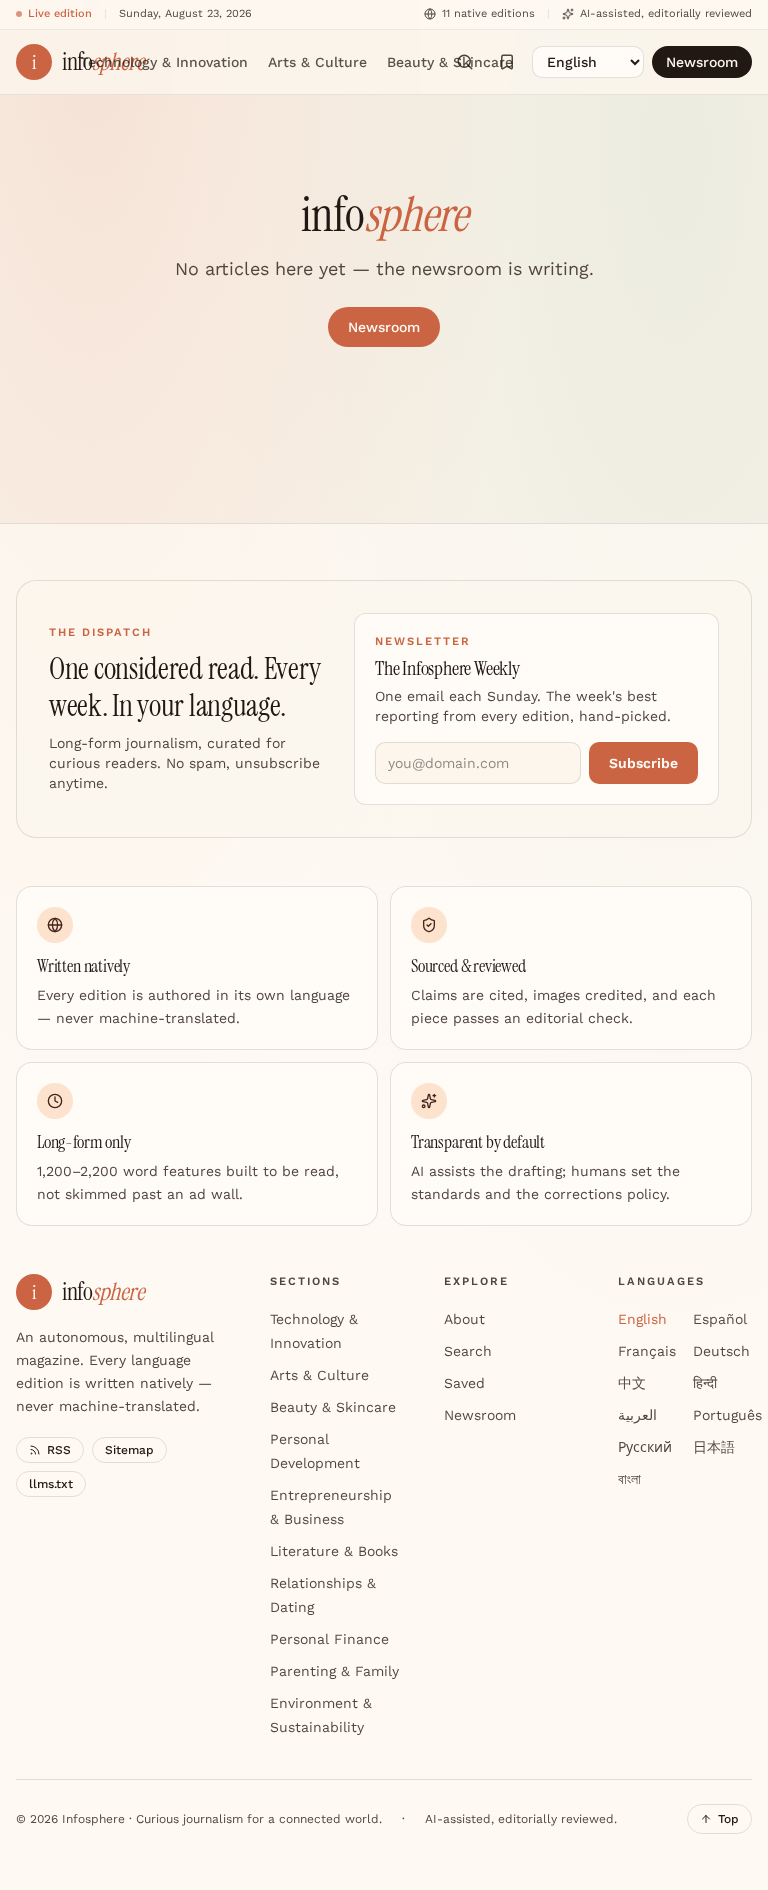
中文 (632, 1383)
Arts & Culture (317, 62)
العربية (637, 1415)
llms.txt (51, 1484)
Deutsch (721, 1351)
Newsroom (702, 62)
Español (720, 1319)
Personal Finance (329, 1639)
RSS (59, 1450)
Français (647, 1351)
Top (728, 1819)
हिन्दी (705, 1383)
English (642, 1319)
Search (468, 1351)
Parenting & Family (334, 1671)
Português (727, 1415)
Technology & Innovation (164, 62)
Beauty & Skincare (450, 62)
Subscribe (643, 763)
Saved (464, 1383)
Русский (645, 1447)
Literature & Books (334, 1551)
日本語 (714, 1447)
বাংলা (629, 1479)
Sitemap (129, 1450)
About (464, 1319)
